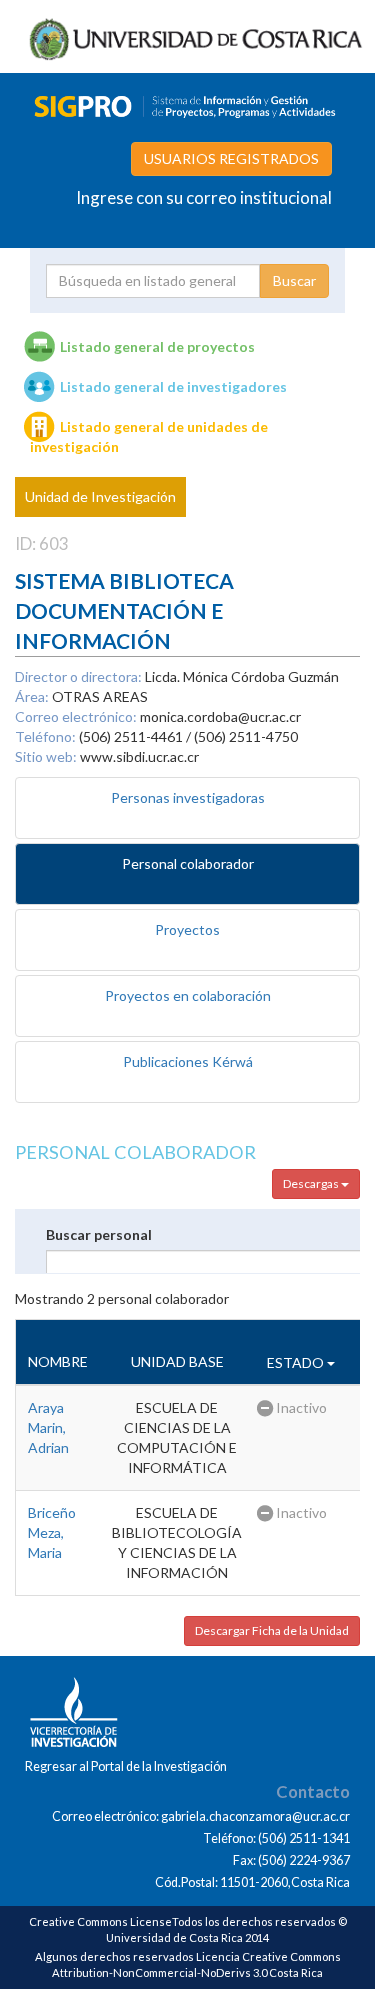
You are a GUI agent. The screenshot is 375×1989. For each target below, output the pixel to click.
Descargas (312, 1183)
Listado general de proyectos (157, 346)
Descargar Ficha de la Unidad (272, 1630)
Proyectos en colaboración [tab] (188, 995)
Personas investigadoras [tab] (188, 797)
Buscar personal (99, 1234)
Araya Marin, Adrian (48, 1427)
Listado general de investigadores (173, 386)
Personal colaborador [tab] (188, 863)
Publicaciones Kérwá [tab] (188, 1061)
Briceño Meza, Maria (52, 1532)
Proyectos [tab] (187, 929)
